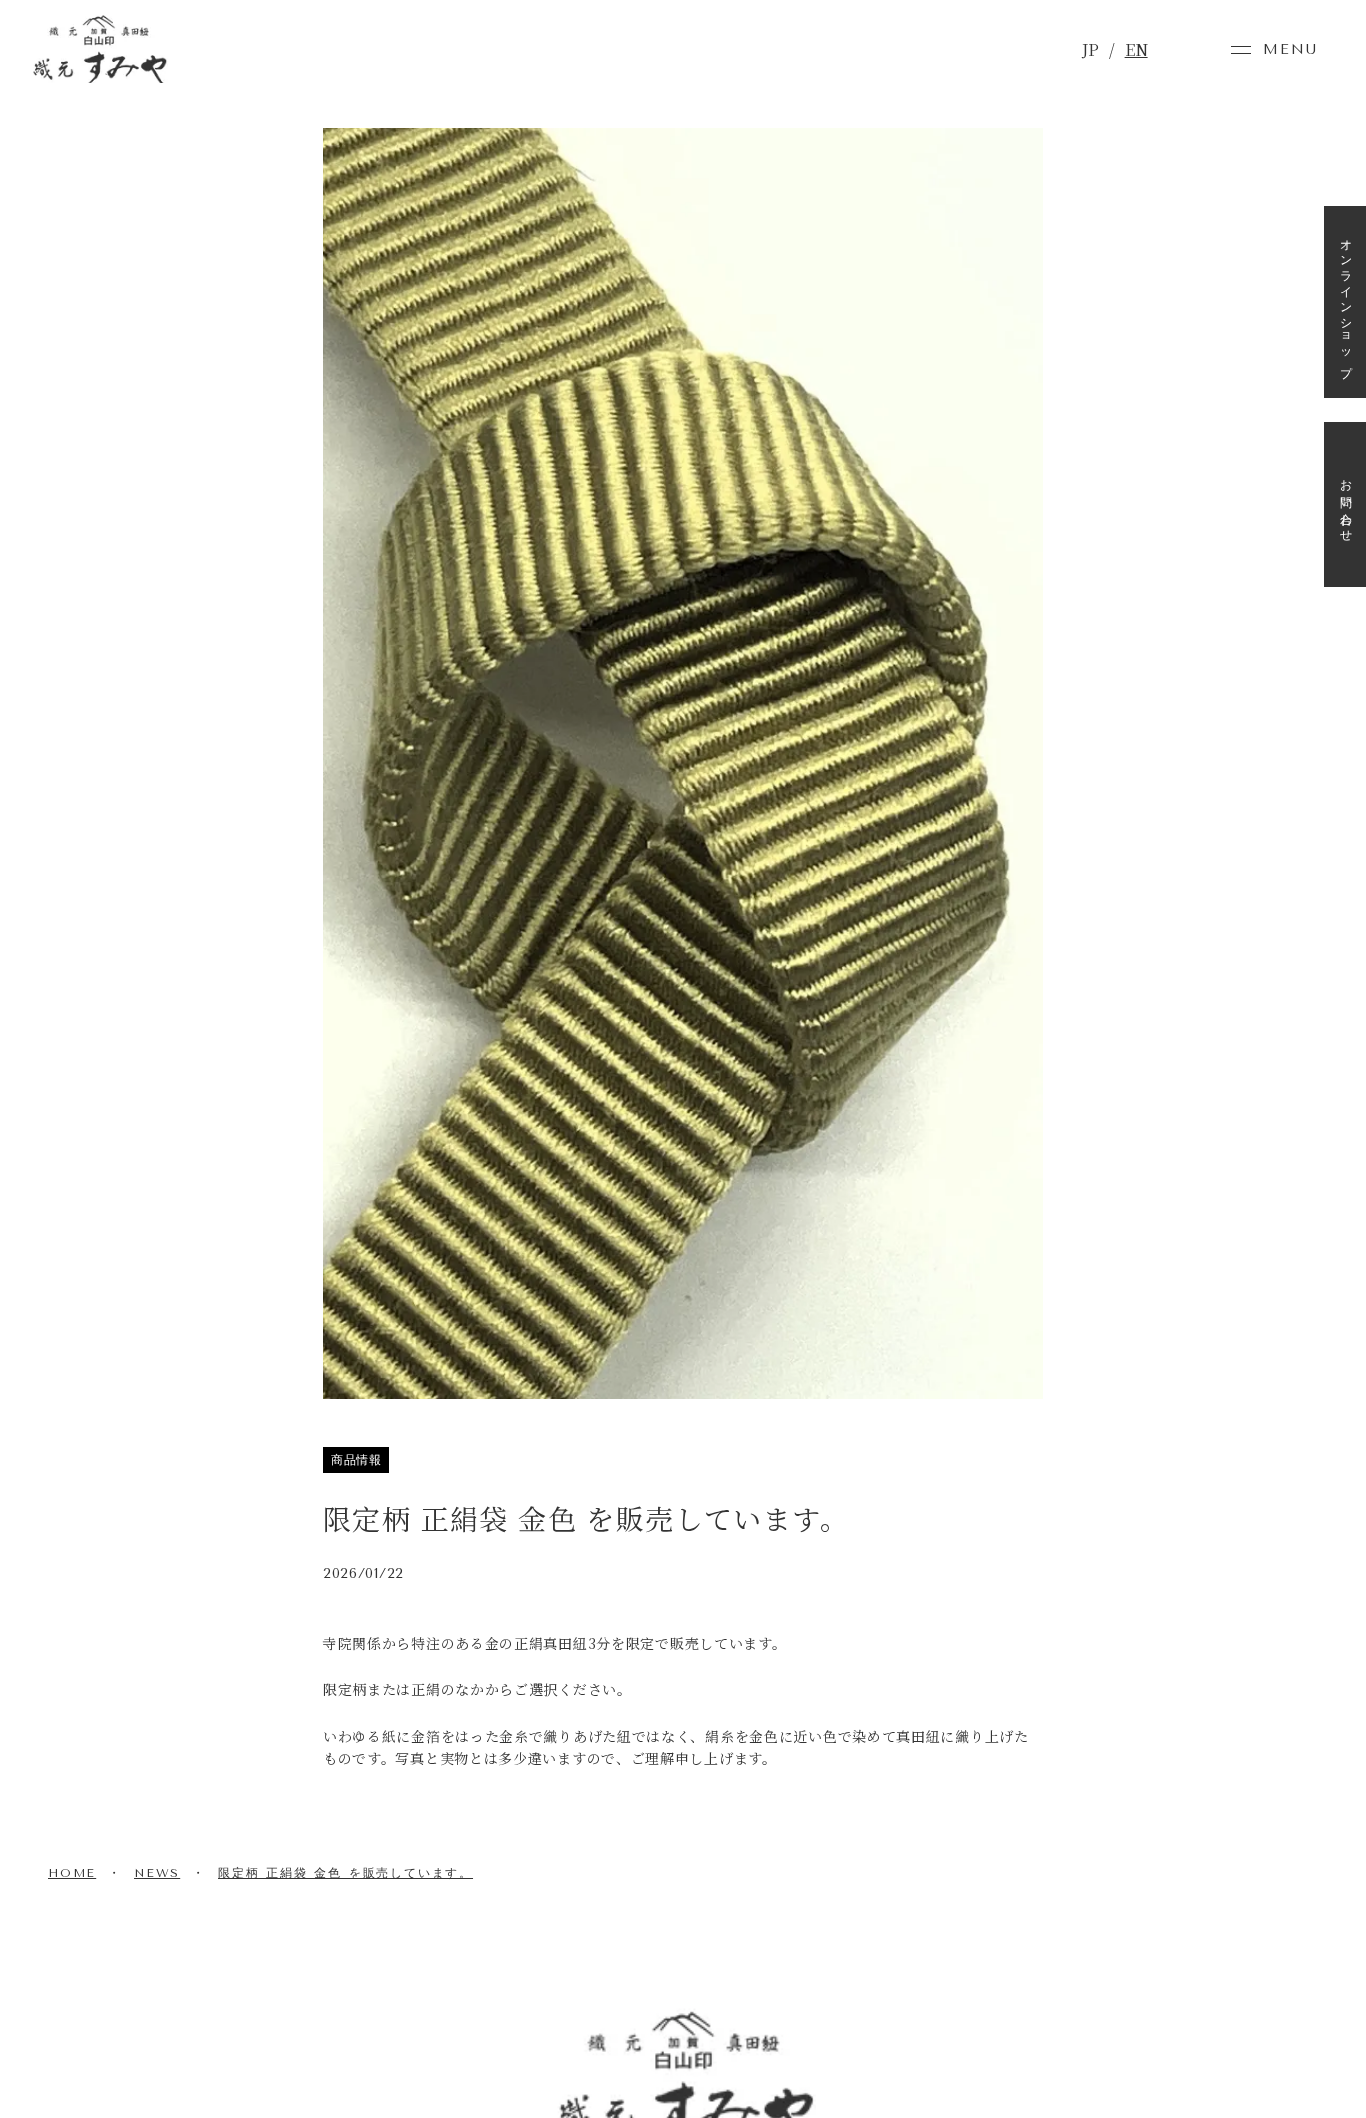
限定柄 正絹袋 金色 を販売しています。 (345, 1873)
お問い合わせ (1346, 504)
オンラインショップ (1346, 302)
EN (1136, 50)
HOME (72, 1873)
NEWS (157, 1873)
